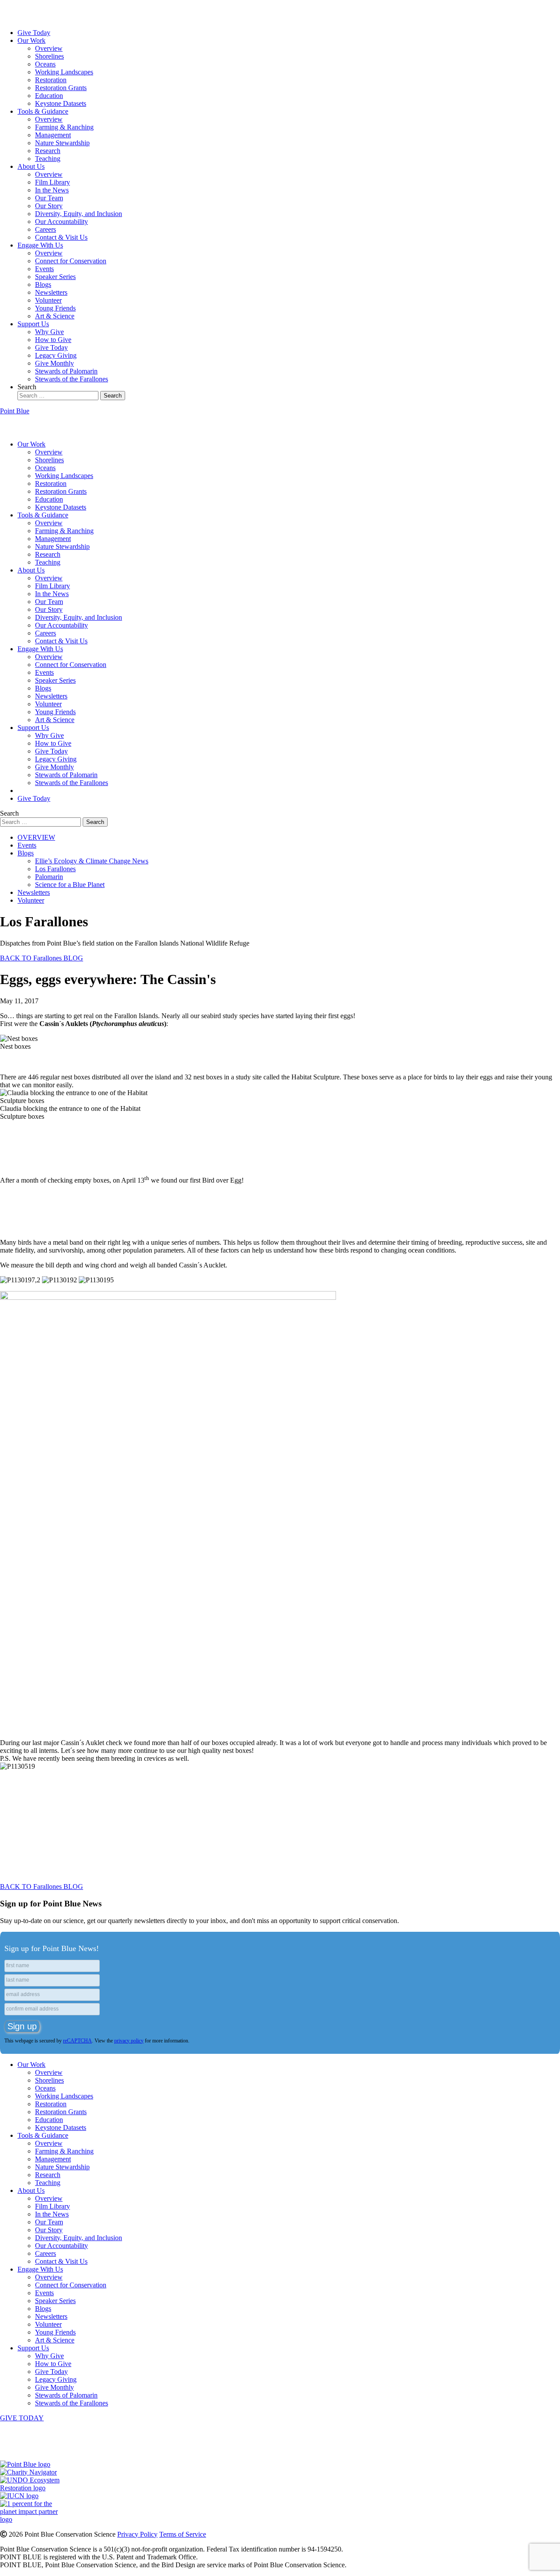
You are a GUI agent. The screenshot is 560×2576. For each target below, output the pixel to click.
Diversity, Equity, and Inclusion (79, 214)
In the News (52, 190)
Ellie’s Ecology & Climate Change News (92, 861)
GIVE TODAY (22, 2418)
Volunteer (48, 300)
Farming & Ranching (64, 127)
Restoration (51, 80)
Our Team (49, 198)
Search (27, 387)
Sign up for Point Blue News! (52, 1948)
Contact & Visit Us (61, 237)
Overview (49, 48)
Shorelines (49, 56)
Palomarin (49, 877)
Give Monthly (54, 363)
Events (44, 269)
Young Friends (55, 308)
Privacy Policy (137, 2534)
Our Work (31, 40)
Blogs (43, 284)
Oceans (45, 64)
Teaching (48, 159)
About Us (31, 166)
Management (53, 135)
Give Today (34, 33)
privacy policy (129, 2041)
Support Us (33, 324)
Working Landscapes (64, 72)
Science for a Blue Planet (70, 885)
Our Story (49, 206)
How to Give (53, 340)
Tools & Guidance (43, 111)
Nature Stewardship (62, 143)
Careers (45, 229)
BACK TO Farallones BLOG (42, 958)
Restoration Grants (61, 88)
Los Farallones (55, 869)
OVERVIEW (36, 837)
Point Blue (15, 411)
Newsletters (51, 292)
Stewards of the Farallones (72, 379)
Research (48, 151)
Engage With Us (40, 245)
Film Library (52, 182)
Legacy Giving (56, 355)
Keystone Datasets (61, 103)
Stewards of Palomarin (66, 371)
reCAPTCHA (77, 2041)
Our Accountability (61, 222)
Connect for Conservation (71, 261)
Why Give (49, 332)
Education (49, 96)
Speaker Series (55, 277)
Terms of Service (183, 2534)
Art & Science (55, 316)
